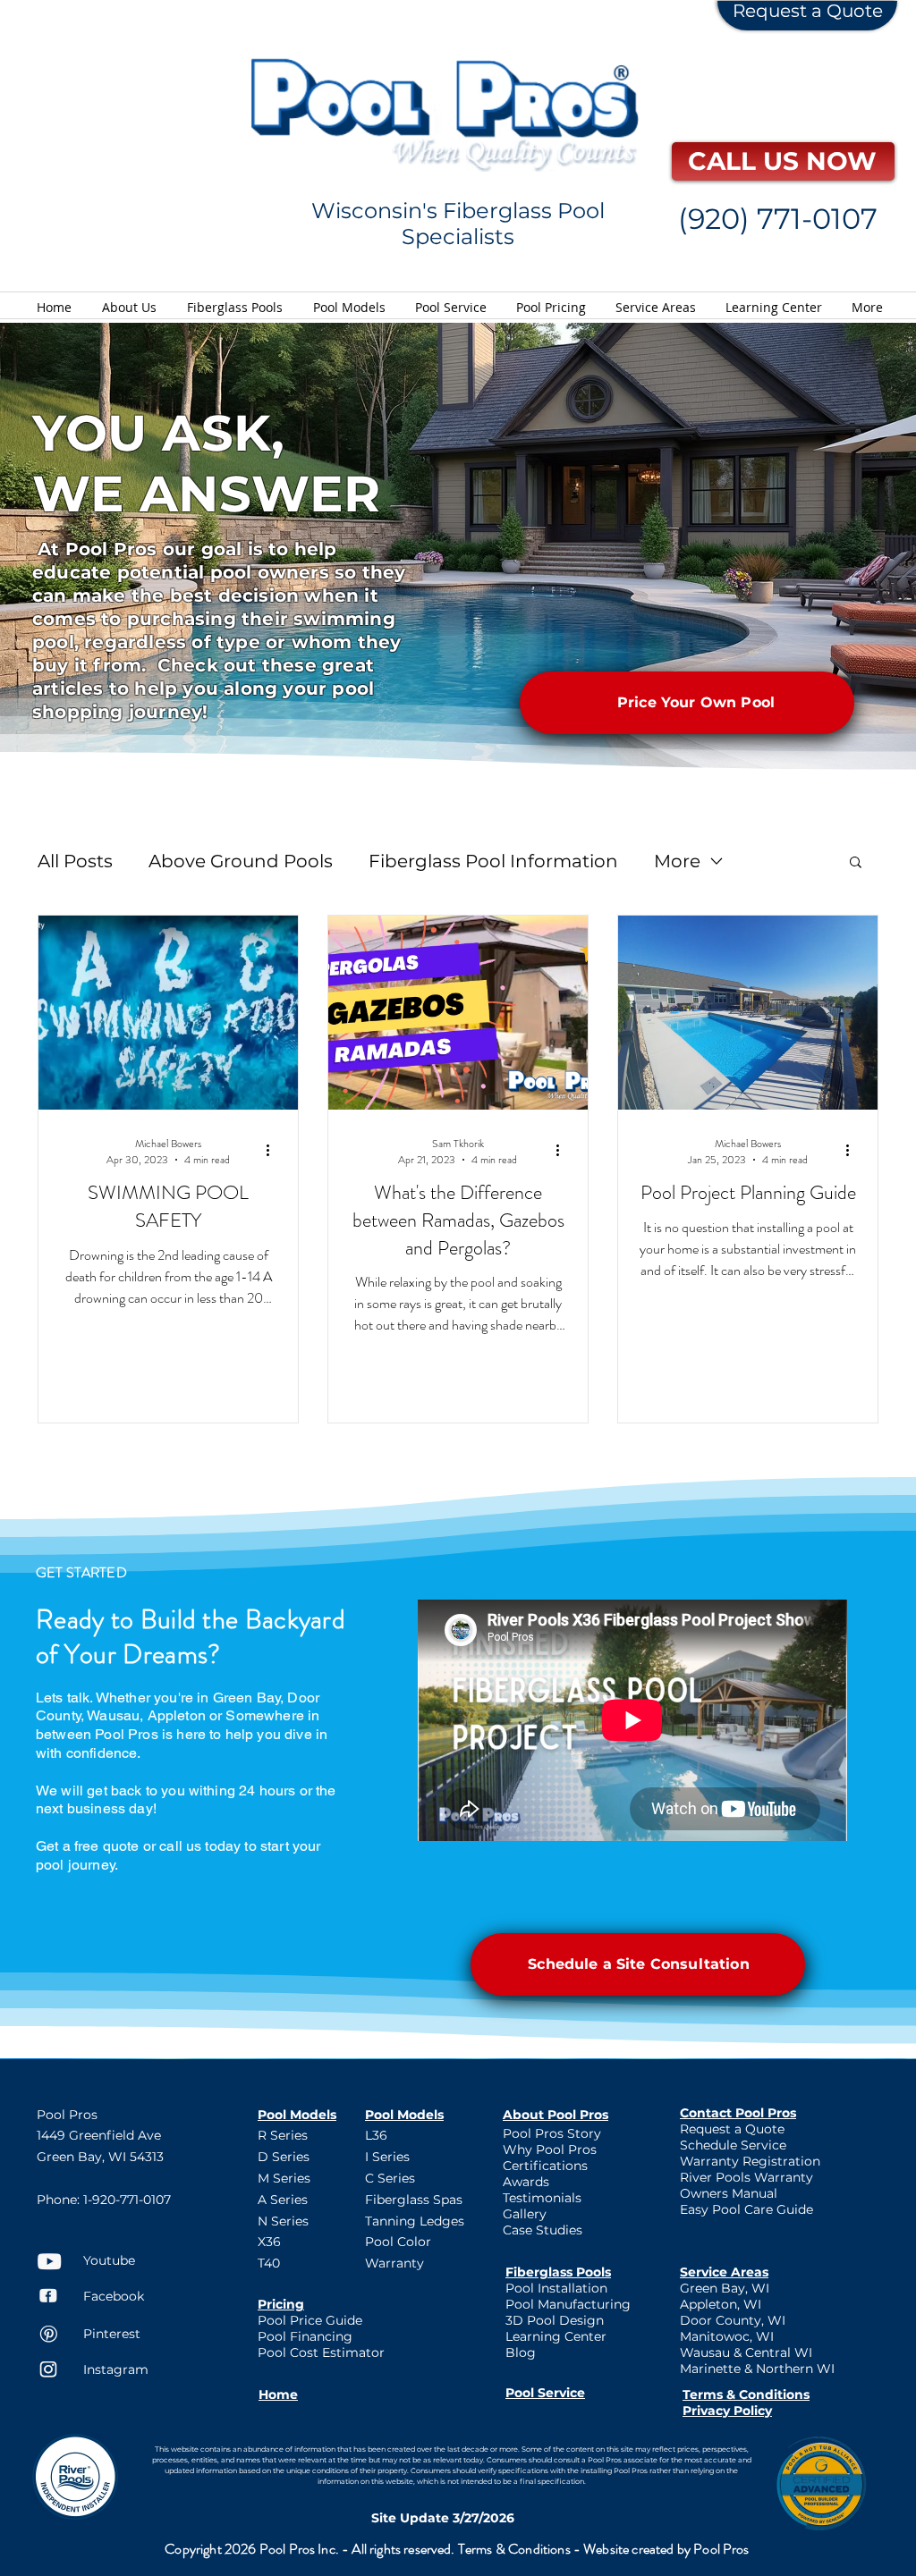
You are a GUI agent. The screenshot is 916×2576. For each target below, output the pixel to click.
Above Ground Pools (241, 861)
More (677, 861)
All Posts (75, 861)
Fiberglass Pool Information (493, 861)
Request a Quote (808, 11)
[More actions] (274, 1150)
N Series (283, 2221)
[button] (856, 863)
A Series (283, 2200)
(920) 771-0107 (778, 219)
